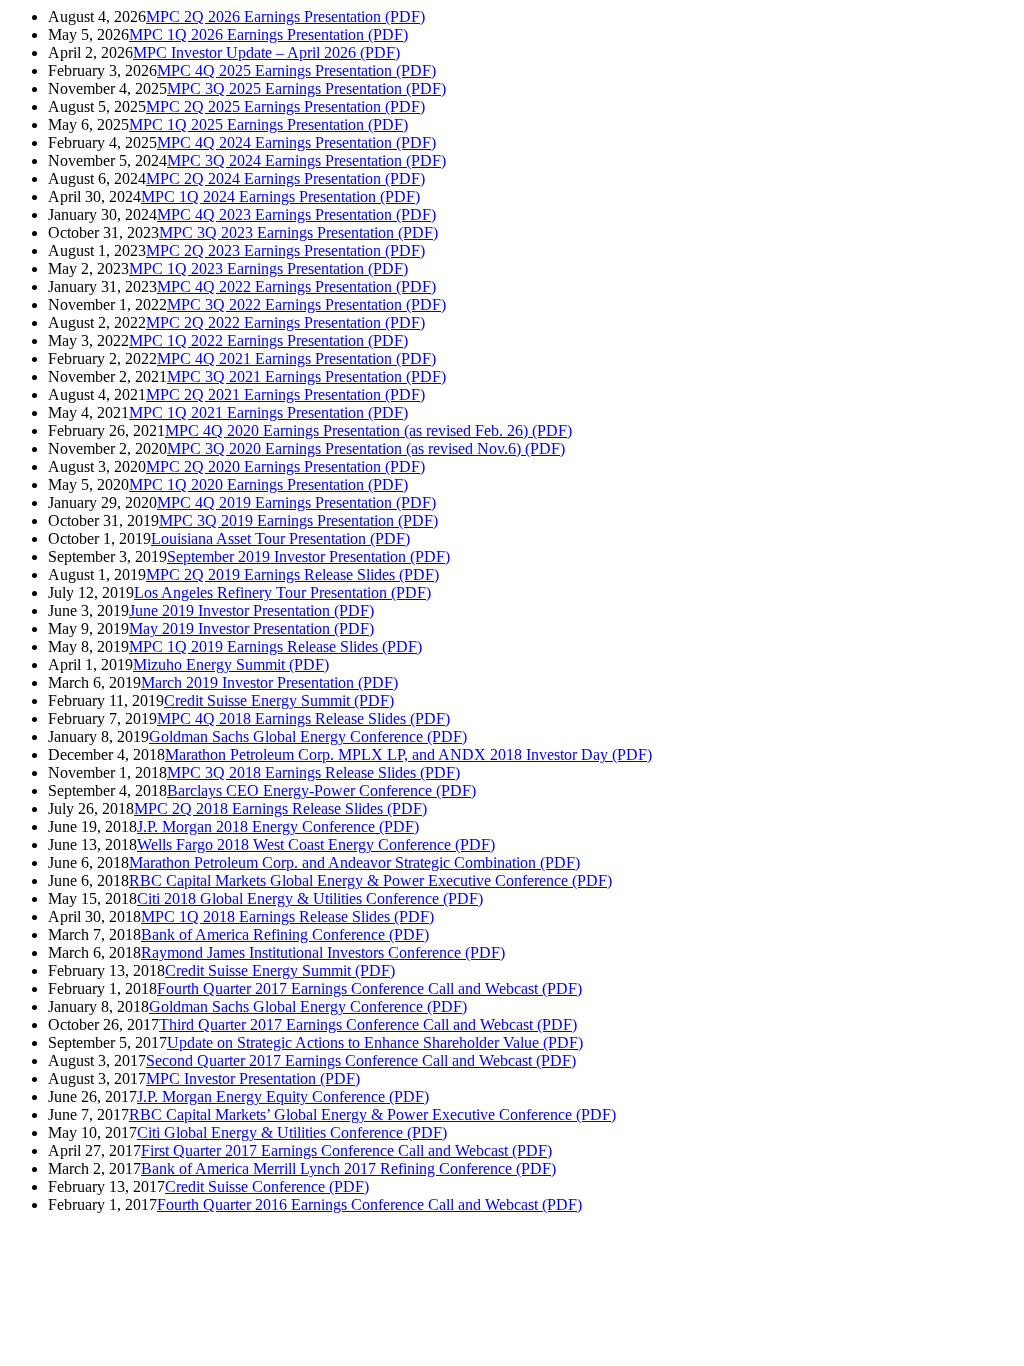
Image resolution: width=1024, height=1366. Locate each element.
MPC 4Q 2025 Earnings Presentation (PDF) (296, 70)
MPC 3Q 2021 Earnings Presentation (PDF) (306, 376)
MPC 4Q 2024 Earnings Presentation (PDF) (296, 142)
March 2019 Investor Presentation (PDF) (269, 682)
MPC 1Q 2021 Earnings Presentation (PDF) (268, 412)
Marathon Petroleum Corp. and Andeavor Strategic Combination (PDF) (354, 862)
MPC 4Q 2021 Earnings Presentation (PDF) (296, 358)
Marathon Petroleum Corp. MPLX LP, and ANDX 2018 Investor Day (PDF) (408, 754)
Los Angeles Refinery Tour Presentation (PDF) (282, 592)
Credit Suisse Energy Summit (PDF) (279, 700)
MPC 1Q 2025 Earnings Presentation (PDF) (268, 124)
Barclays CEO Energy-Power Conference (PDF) (321, 790)
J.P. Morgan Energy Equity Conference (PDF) (283, 1096)
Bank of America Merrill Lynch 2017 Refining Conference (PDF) (348, 1168)
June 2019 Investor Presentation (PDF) (251, 610)
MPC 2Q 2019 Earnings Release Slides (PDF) (292, 574)
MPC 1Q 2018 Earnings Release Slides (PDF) (287, 916)
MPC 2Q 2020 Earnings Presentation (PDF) (285, 466)
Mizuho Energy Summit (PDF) (231, 664)
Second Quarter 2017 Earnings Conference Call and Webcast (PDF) (361, 1060)
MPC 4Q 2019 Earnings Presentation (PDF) (296, 502)
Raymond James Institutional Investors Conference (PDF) (323, 952)
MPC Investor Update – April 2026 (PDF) (266, 52)
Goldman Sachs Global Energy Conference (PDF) (308, 736)
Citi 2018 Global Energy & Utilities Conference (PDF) (310, 898)
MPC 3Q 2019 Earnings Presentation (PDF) (298, 520)
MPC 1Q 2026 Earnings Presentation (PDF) (268, 34)
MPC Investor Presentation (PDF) (253, 1078)
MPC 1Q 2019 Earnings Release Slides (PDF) (275, 646)
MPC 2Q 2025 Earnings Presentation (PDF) (285, 106)
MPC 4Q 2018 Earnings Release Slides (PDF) (303, 718)
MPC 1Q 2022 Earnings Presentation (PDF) (268, 340)
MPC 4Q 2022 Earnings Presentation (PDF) (296, 286)
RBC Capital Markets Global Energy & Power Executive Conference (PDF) (370, 880)
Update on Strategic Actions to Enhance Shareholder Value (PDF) (375, 1042)
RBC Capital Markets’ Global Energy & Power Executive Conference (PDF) (372, 1114)
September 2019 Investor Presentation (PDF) (308, 556)
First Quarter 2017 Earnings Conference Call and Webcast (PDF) (346, 1150)
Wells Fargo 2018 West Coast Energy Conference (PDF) (316, 844)
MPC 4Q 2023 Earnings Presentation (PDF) (296, 214)
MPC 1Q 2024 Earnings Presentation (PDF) (280, 196)
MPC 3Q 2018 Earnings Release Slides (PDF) (313, 772)
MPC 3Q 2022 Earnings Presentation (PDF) (306, 304)
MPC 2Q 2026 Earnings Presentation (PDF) (285, 16)
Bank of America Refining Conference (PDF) (285, 934)
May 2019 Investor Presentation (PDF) (251, 628)
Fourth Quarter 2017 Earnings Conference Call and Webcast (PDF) (369, 988)
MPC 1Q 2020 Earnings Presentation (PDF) (268, 484)
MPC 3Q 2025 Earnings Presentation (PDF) (306, 88)
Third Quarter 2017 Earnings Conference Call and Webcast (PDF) (368, 1024)
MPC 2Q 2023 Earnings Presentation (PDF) (285, 250)
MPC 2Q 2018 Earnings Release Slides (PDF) (280, 808)
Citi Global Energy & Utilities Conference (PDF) (292, 1132)
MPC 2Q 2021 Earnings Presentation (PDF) (285, 394)
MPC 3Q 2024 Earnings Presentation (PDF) (306, 160)
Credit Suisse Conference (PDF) (267, 1186)
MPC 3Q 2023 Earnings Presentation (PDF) (298, 232)
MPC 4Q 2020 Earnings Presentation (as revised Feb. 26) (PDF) (368, 430)
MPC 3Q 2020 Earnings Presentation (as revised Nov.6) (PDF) (366, 448)
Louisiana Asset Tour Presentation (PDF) (280, 538)
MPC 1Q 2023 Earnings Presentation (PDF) (268, 268)
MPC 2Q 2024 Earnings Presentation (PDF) (285, 178)
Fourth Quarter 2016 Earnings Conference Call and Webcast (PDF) (369, 1204)
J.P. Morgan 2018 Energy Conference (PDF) (278, 826)
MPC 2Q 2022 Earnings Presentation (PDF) (285, 322)
